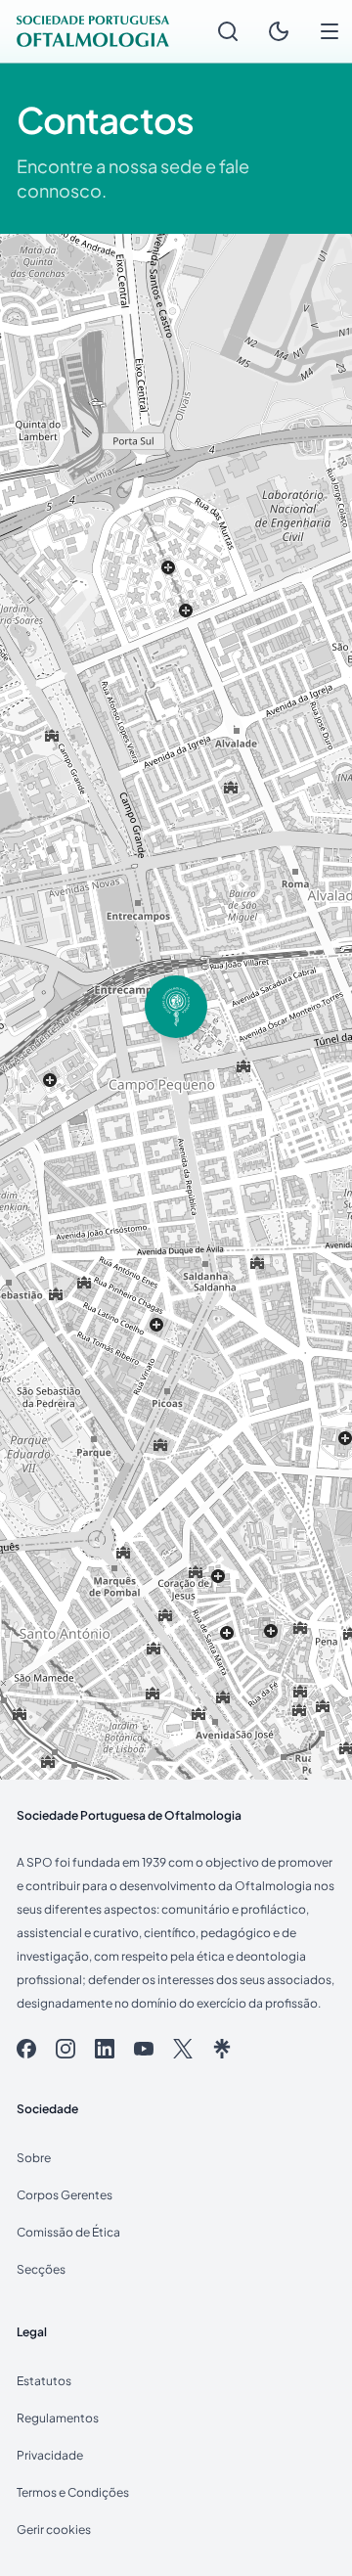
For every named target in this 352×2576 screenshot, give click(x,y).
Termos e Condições (73, 2492)
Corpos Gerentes (65, 2195)
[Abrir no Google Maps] (176, 1007)
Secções (41, 2269)
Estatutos (44, 2381)
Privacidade (50, 2455)
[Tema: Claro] (279, 31)
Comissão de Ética (68, 2232)
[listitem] (26, 2049)
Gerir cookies (54, 2530)
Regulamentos (58, 2418)
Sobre (34, 2158)
